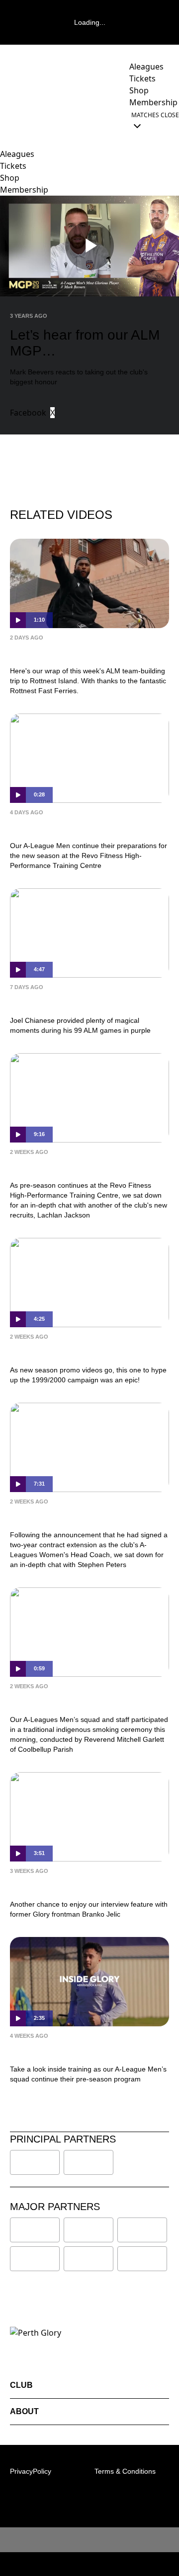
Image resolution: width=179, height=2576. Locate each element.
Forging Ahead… (49, 1516)
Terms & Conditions (125, 2471)
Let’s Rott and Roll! (54, 652)
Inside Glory (38, 2050)
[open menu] (7, 120)
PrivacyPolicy (31, 2471)
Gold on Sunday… (52, 1002)
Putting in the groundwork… (76, 827)
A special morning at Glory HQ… (86, 1701)
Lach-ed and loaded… (60, 1166)
